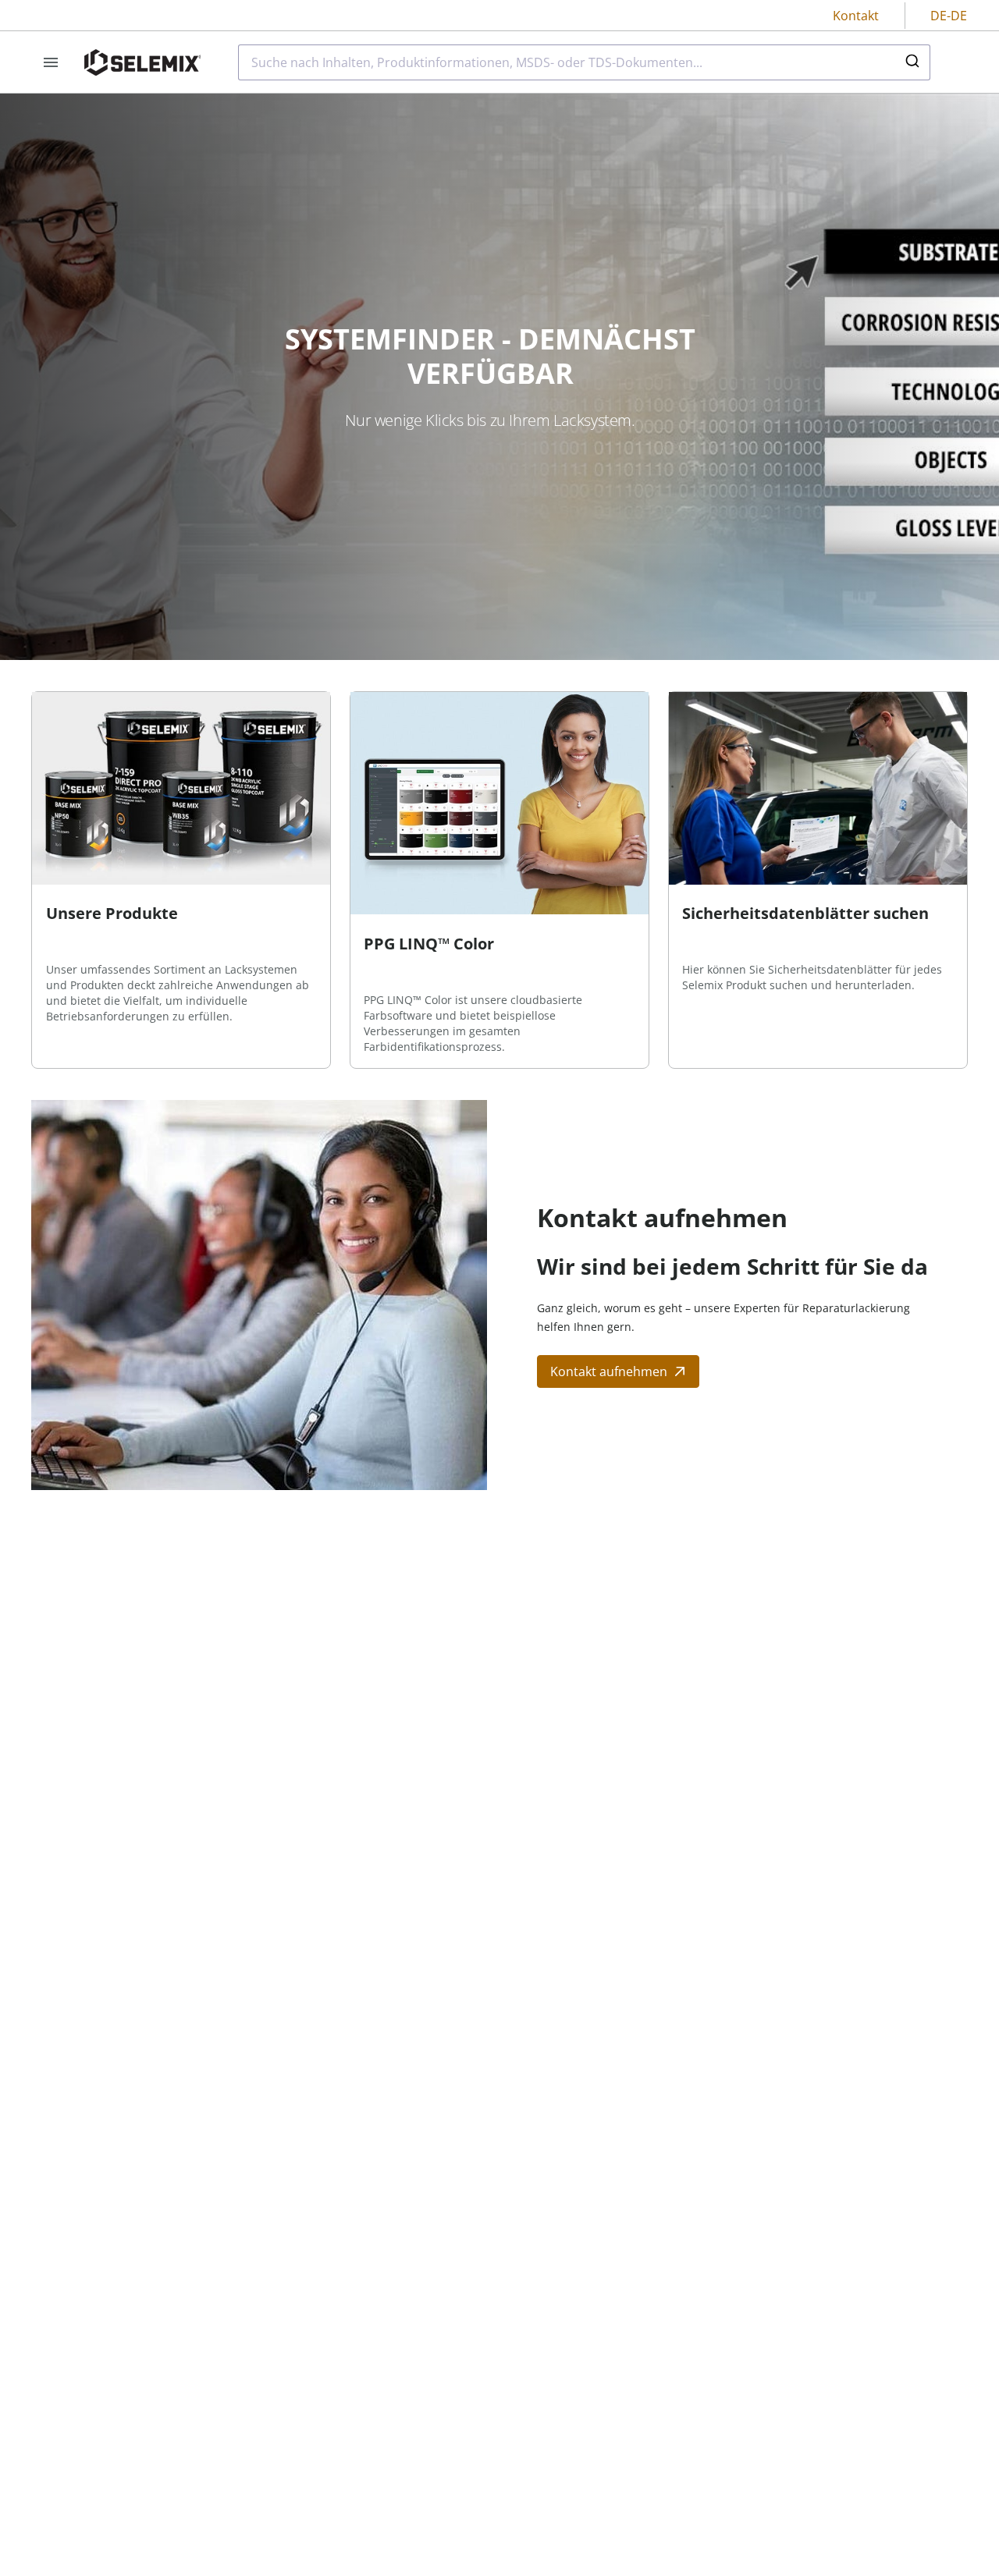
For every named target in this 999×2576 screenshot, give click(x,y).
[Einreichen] (911, 62)
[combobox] (584, 62)
